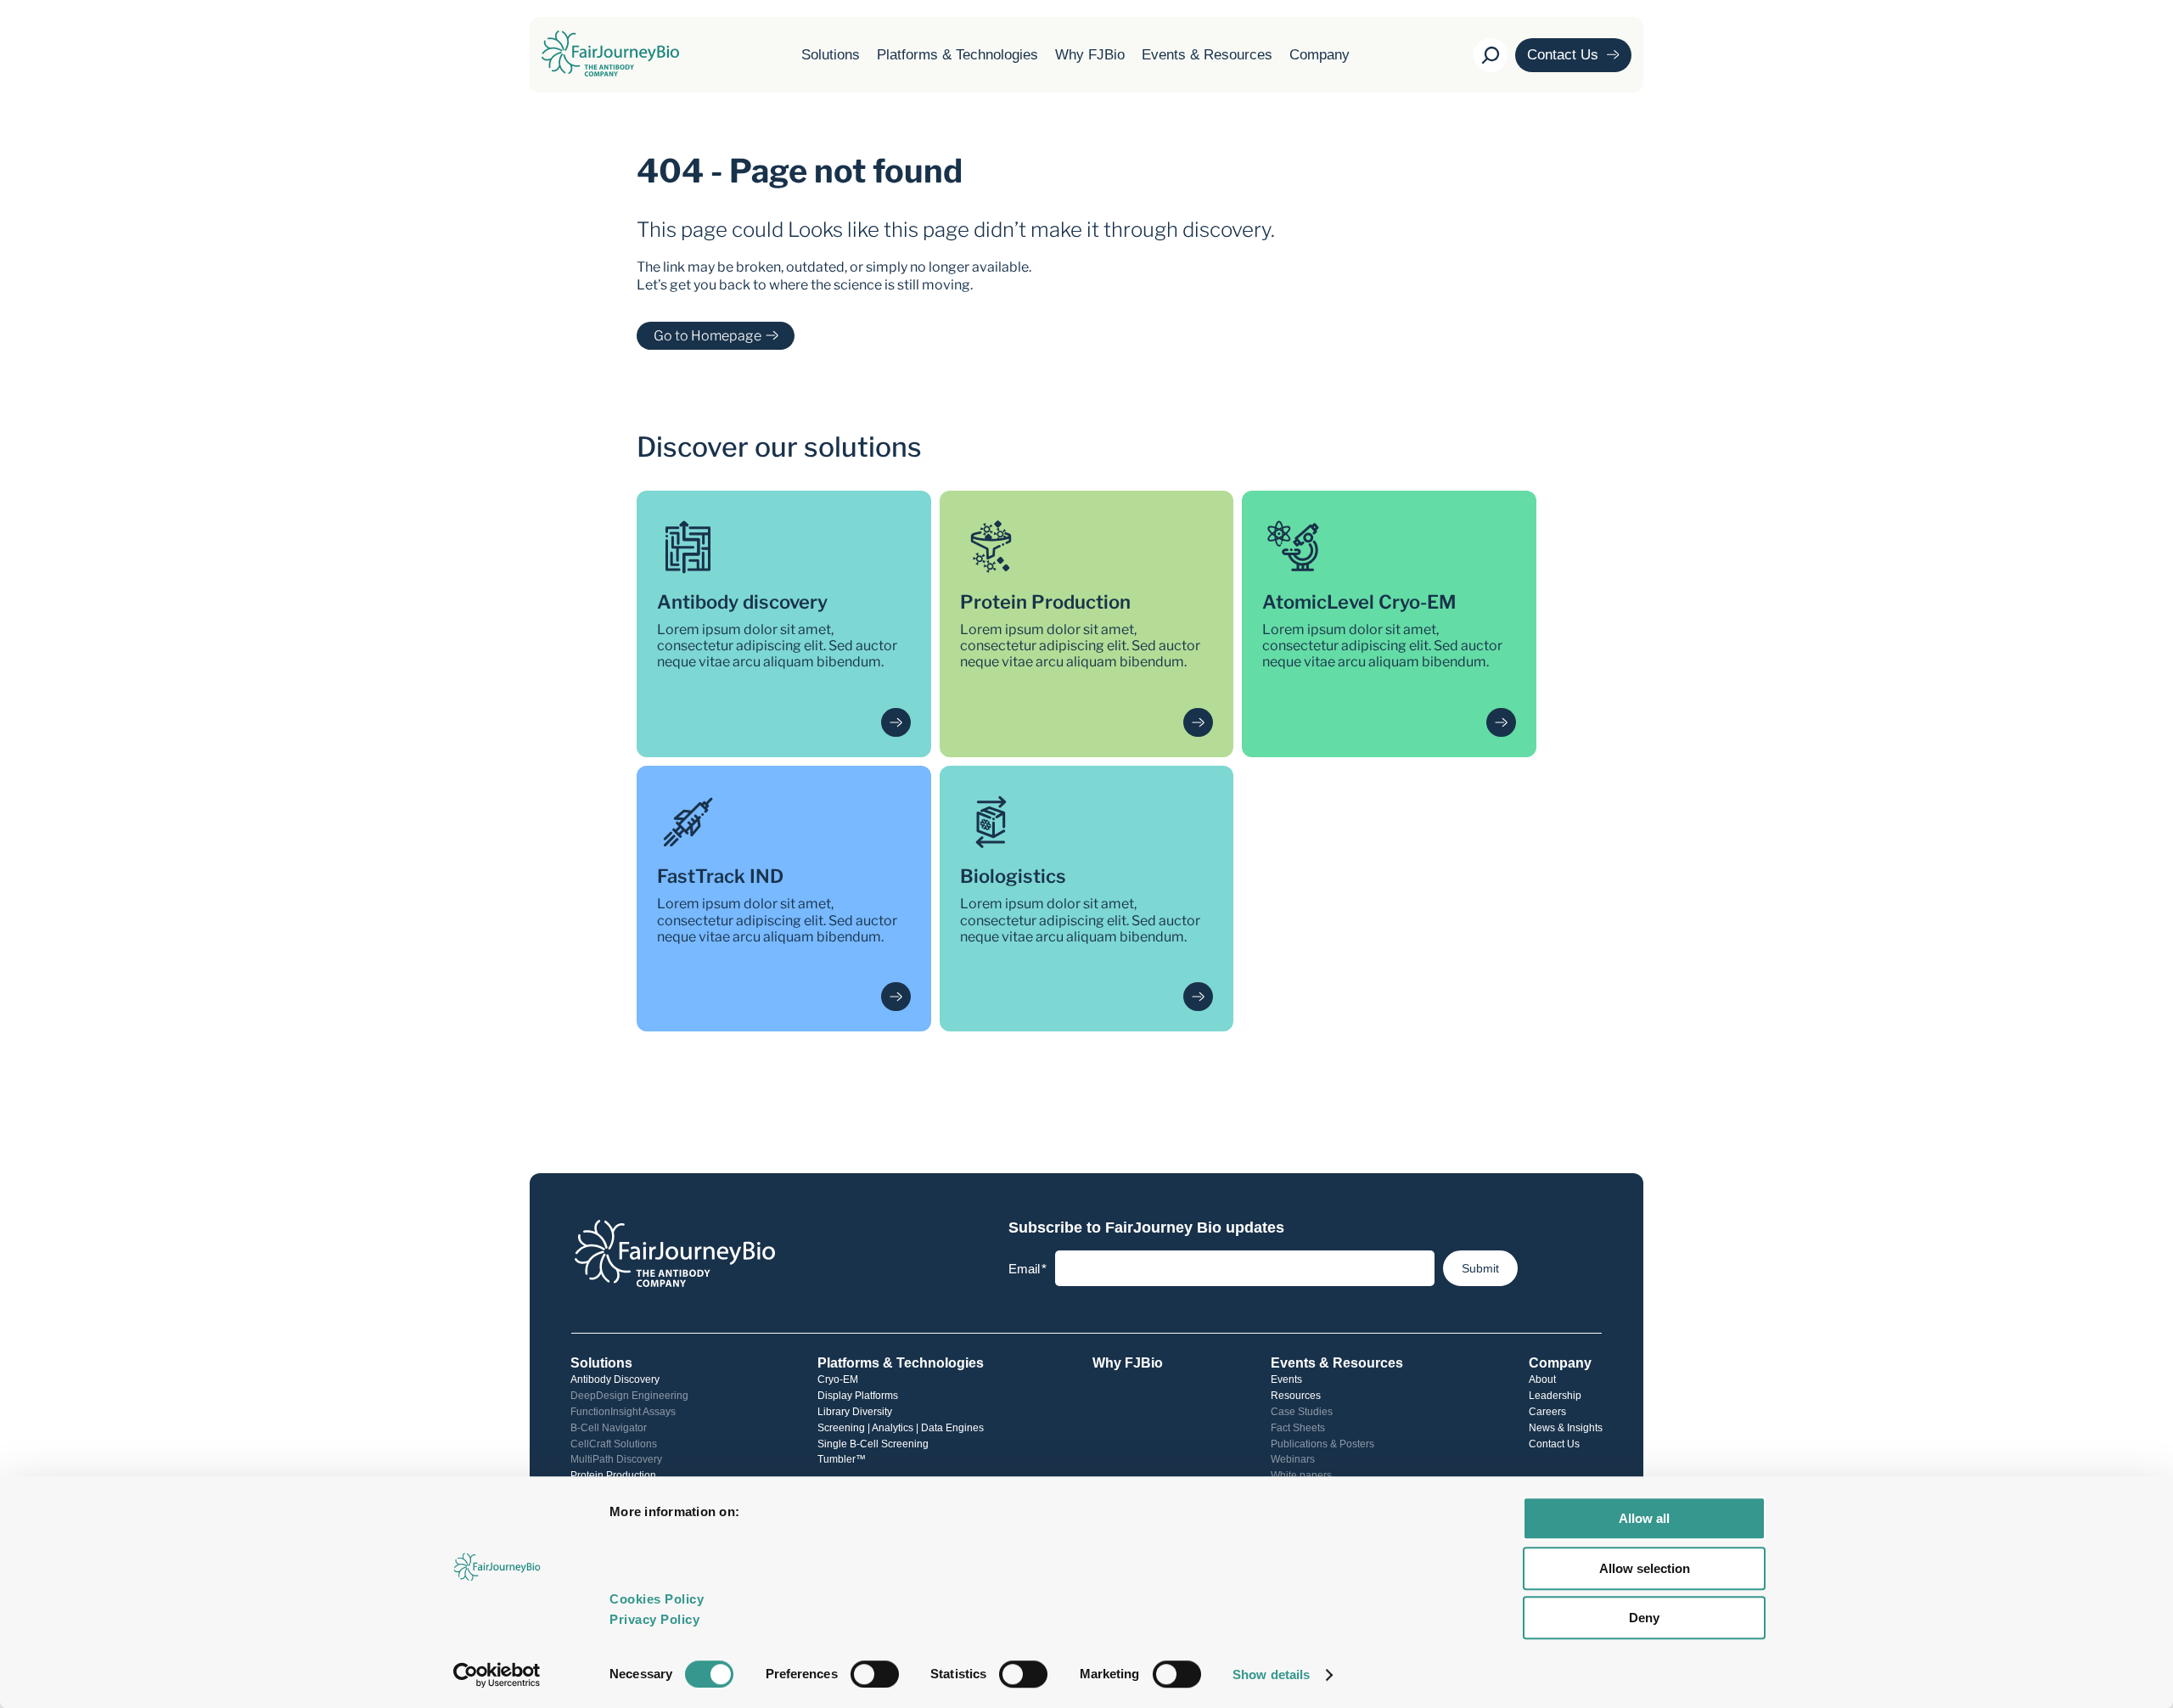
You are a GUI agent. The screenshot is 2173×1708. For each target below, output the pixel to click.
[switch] (875, 1674)
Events (1286, 1379)
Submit (1480, 1268)
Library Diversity (855, 1412)
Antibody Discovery (615, 1379)
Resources (1296, 1396)
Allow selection (1645, 1568)
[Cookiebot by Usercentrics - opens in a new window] (497, 1675)
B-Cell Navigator (609, 1428)
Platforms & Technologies (957, 55)
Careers (1547, 1412)
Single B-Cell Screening (873, 1444)
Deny (1644, 1618)
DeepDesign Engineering (629, 1396)
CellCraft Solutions (614, 1444)
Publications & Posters (1322, 1444)
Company (1320, 55)
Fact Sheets (1298, 1428)
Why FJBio (1090, 55)
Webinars (1293, 1459)
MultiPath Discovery (616, 1459)
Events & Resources (1207, 55)
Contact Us (1554, 1444)
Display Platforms (858, 1396)
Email (1028, 1269)
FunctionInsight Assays (623, 1412)
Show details (1271, 1674)
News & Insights (1566, 1428)
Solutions (831, 55)
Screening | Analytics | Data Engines (901, 1428)
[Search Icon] (1491, 55)
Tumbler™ (842, 1459)
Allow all (1644, 1518)
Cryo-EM (838, 1379)
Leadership (1555, 1396)
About (1542, 1379)
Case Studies (1302, 1412)
